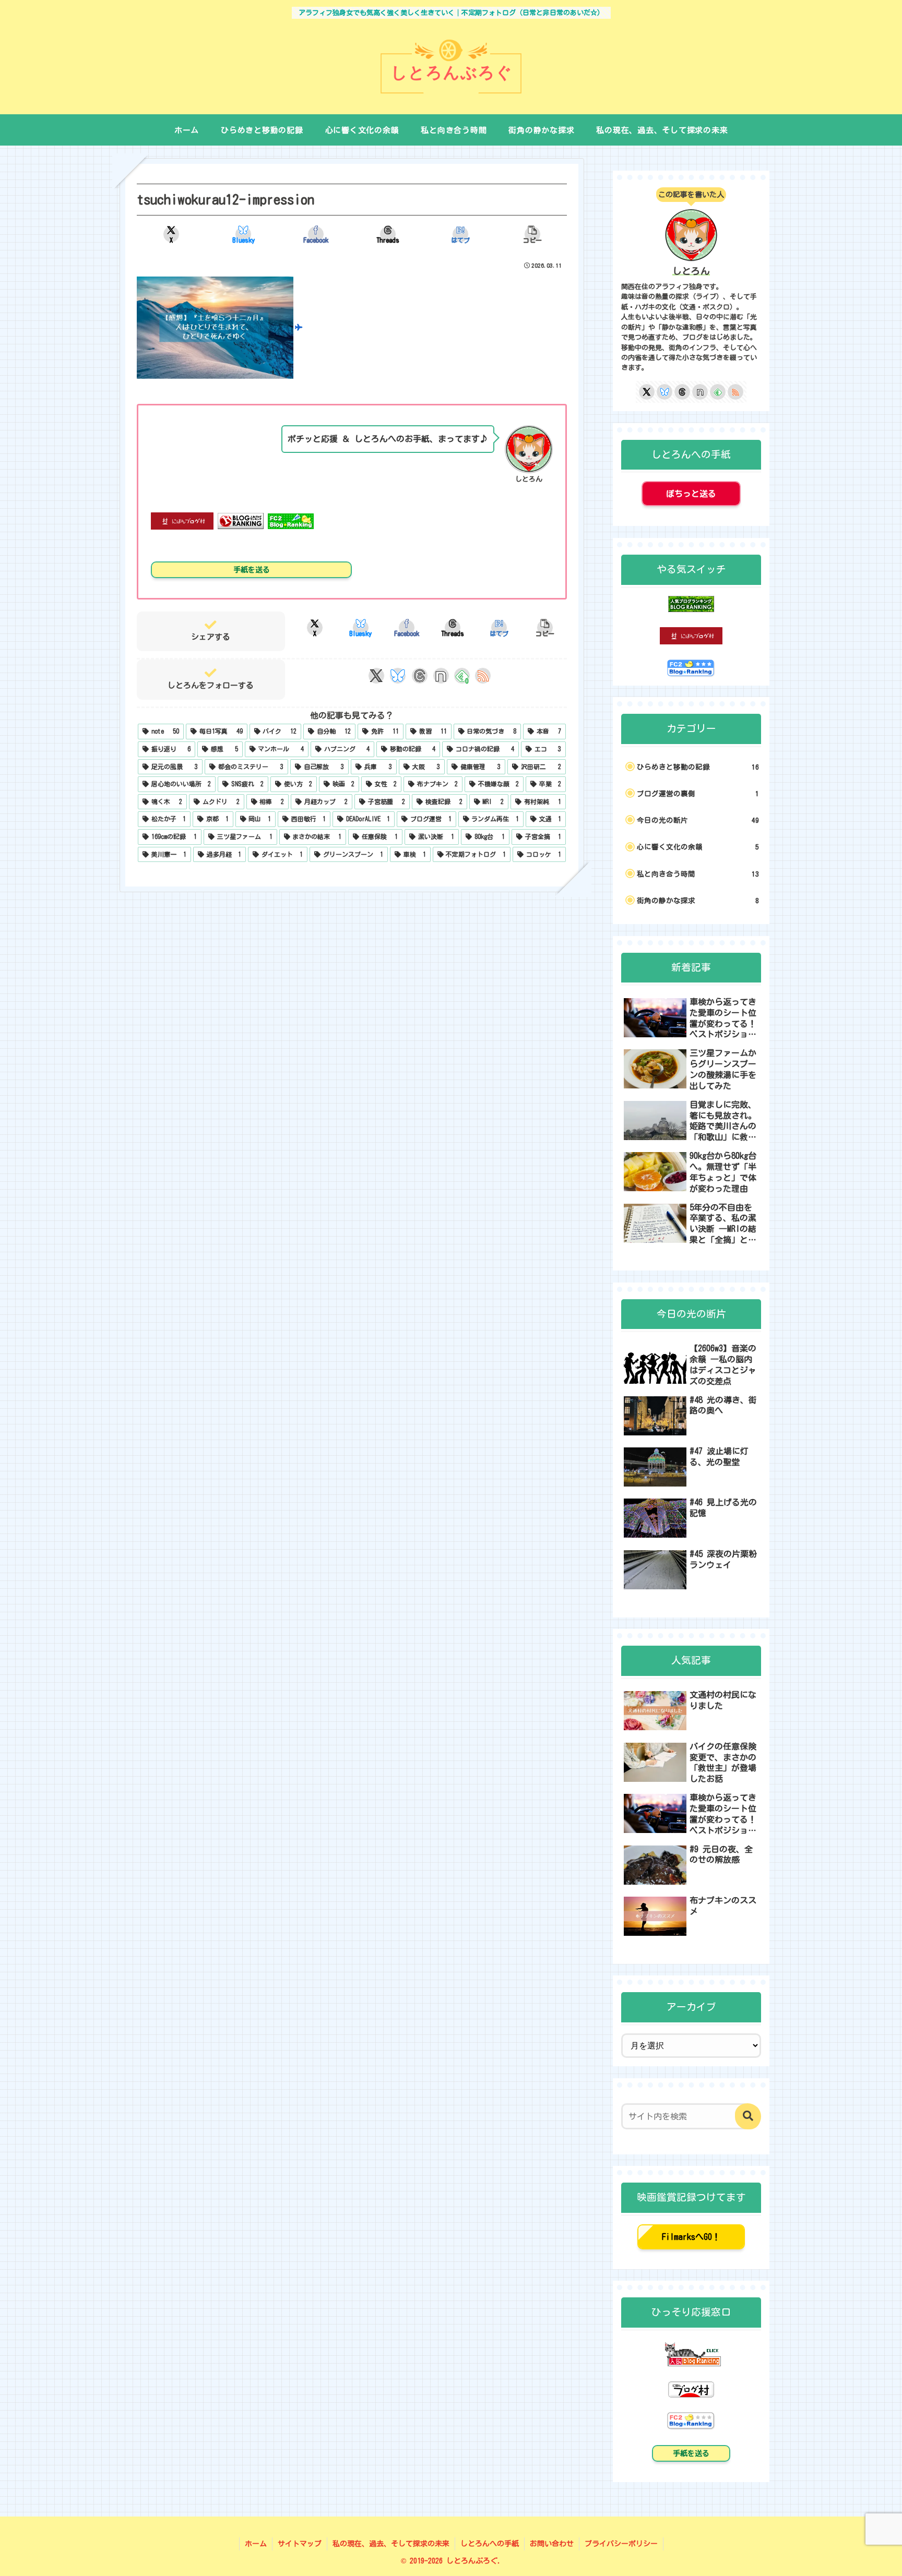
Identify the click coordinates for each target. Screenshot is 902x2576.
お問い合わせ (552, 2544)
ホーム (256, 2544)
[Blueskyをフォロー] (398, 676)
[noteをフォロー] (441, 676)
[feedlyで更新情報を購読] (718, 392)
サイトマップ (300, 2544)
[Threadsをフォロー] (420, 676)
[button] (532, 234)
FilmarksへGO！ (691, 2237)
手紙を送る (252, 570)
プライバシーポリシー (621, 2544)
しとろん (691, 271)
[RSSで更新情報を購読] (483, 676)
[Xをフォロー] (376, 676)
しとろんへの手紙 (490, 2544)
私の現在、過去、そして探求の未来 (391, 2544)
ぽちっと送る (691, 494)
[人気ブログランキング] (691, 2353)
